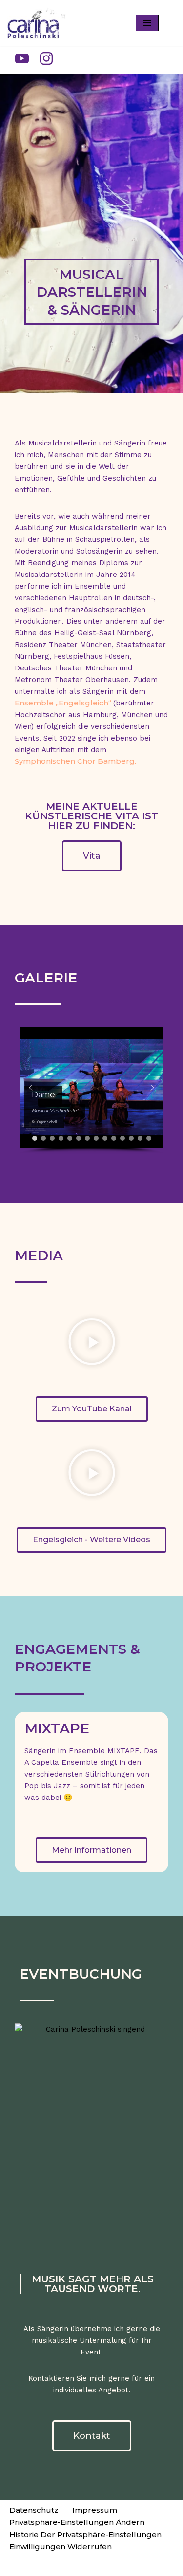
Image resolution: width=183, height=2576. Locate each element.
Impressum (95, 2510)
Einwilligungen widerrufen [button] (61, 2547)
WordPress (134, 2566)
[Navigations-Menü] (147, 23)
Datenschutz (34, 2510)
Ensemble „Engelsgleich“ (64, 703)
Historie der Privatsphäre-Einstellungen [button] (85, 2534)
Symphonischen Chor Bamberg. (75, 761)
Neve (38, 2566)
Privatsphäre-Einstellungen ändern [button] (77, 2522)
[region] (91, 1091)
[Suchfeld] (167, 23)
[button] (31, 1088)
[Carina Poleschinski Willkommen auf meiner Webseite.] (37, 23)
